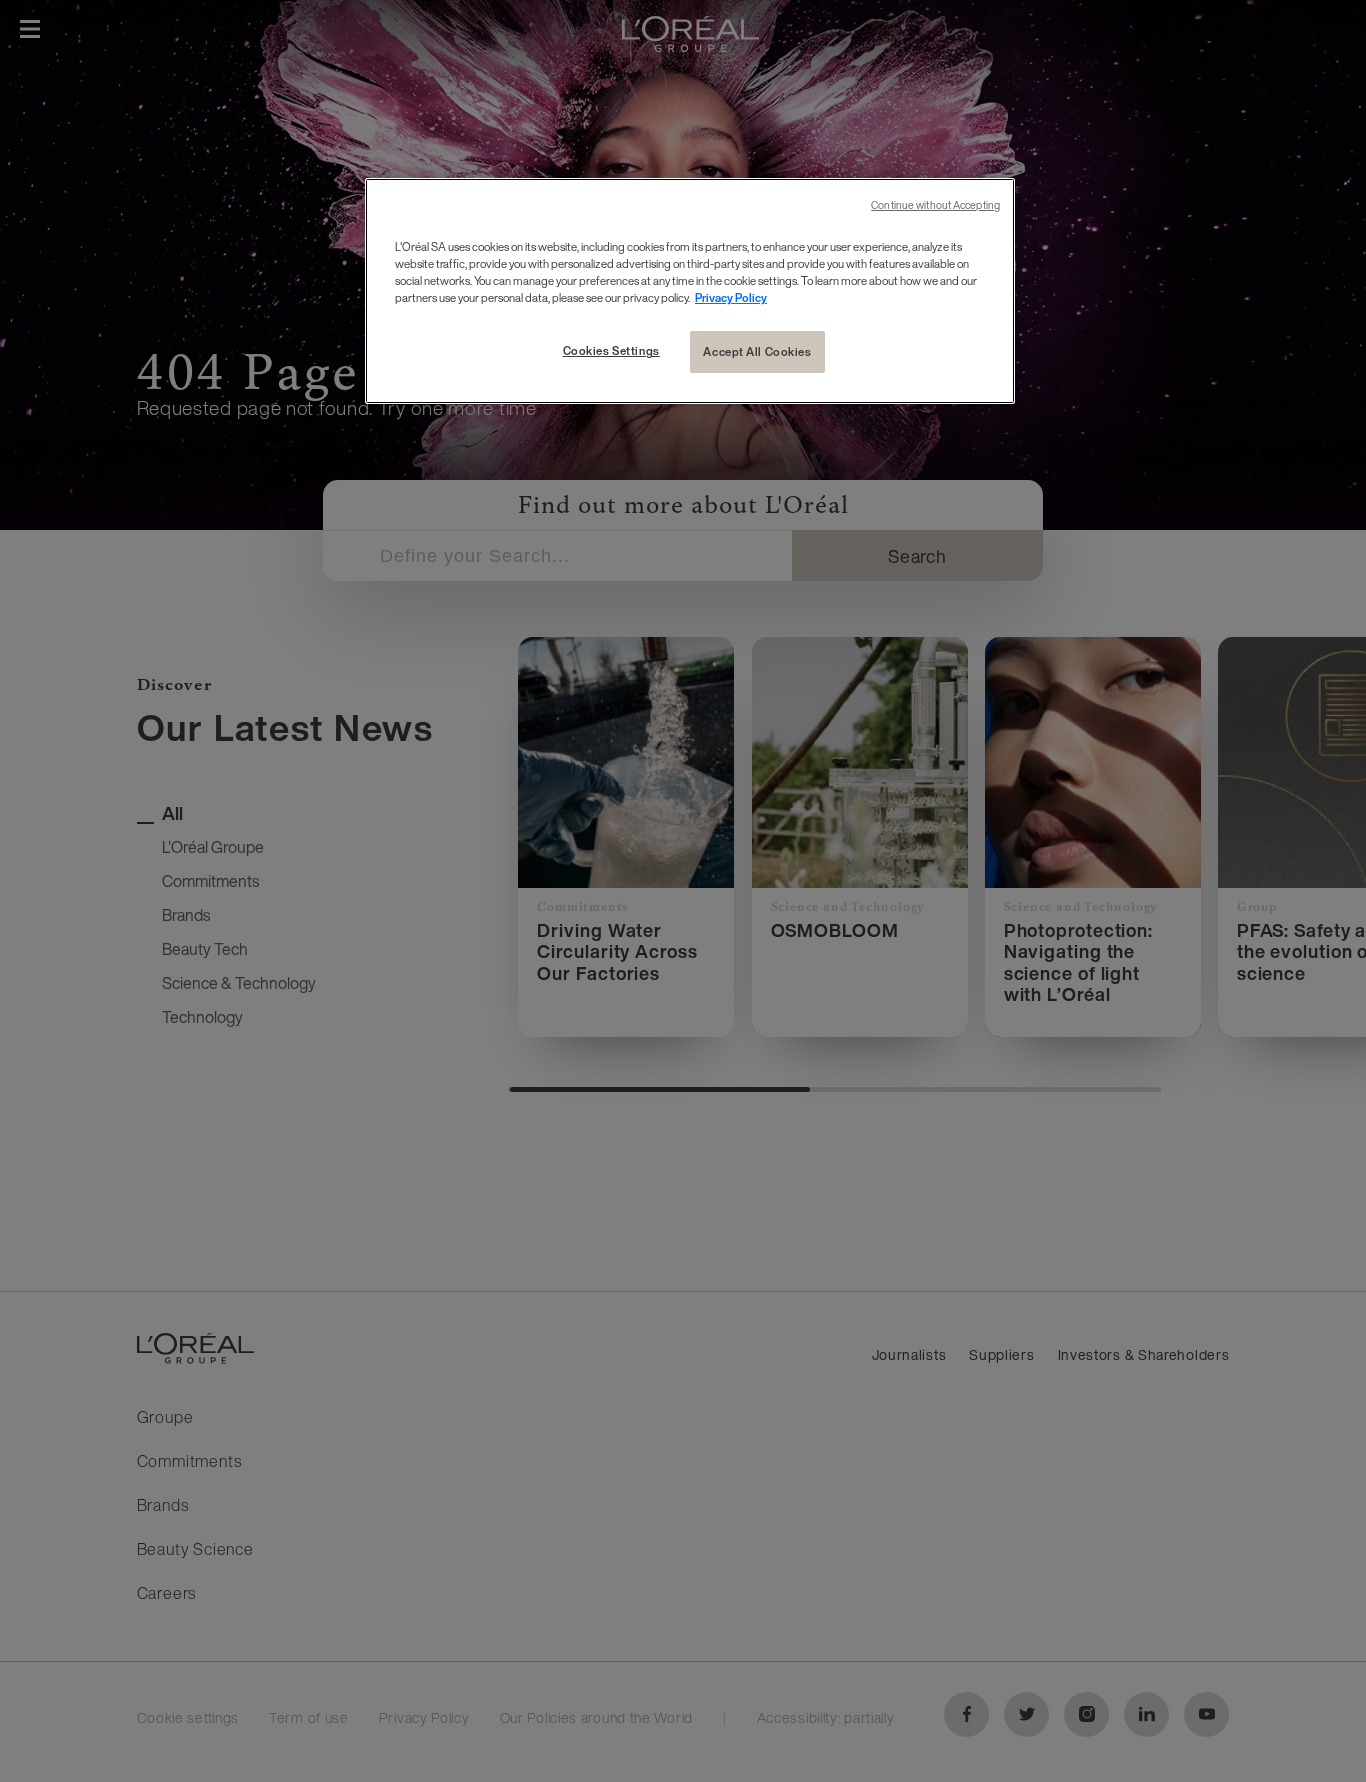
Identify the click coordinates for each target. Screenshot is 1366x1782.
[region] (690, 291)
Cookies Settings (611, 350)
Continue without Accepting (935, 205)
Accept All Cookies (757, 351)
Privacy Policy (731, 297)
